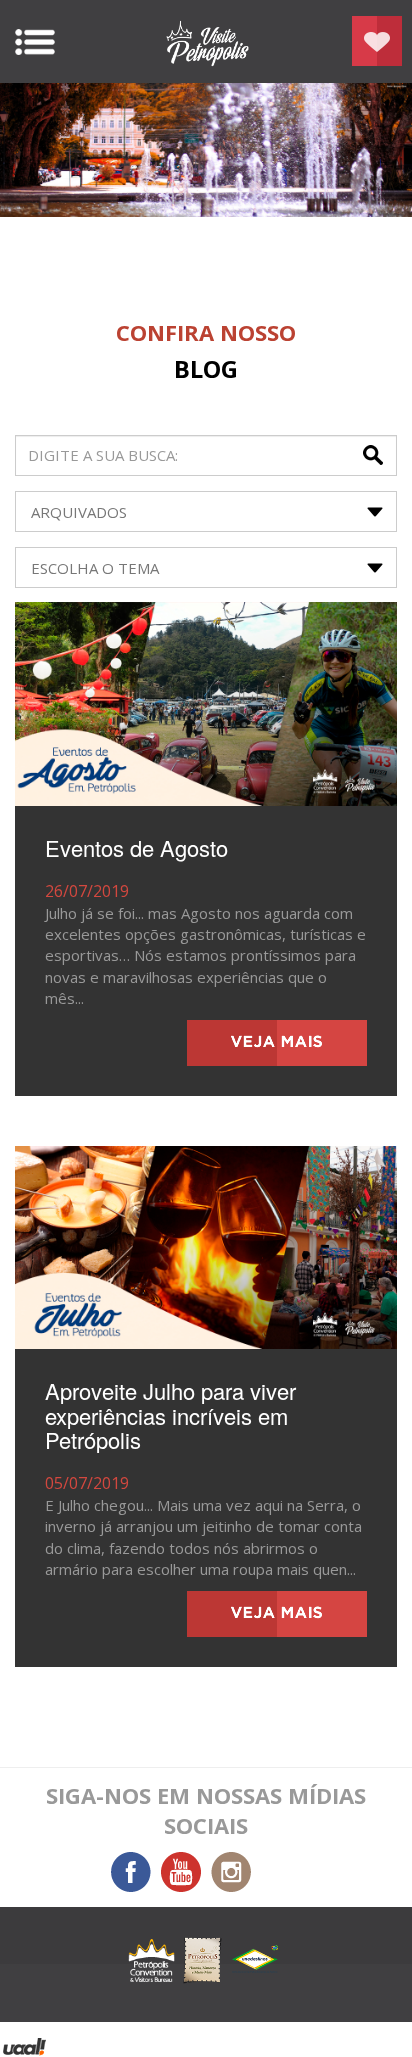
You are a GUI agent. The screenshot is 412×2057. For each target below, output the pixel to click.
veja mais (277, 1043)
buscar (375, 455)
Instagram (231, 1872)
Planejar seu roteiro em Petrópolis (377, 41)
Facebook (131, 1872)
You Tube (181, 1872)
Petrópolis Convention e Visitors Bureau (206, 41)
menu (35, 42)
